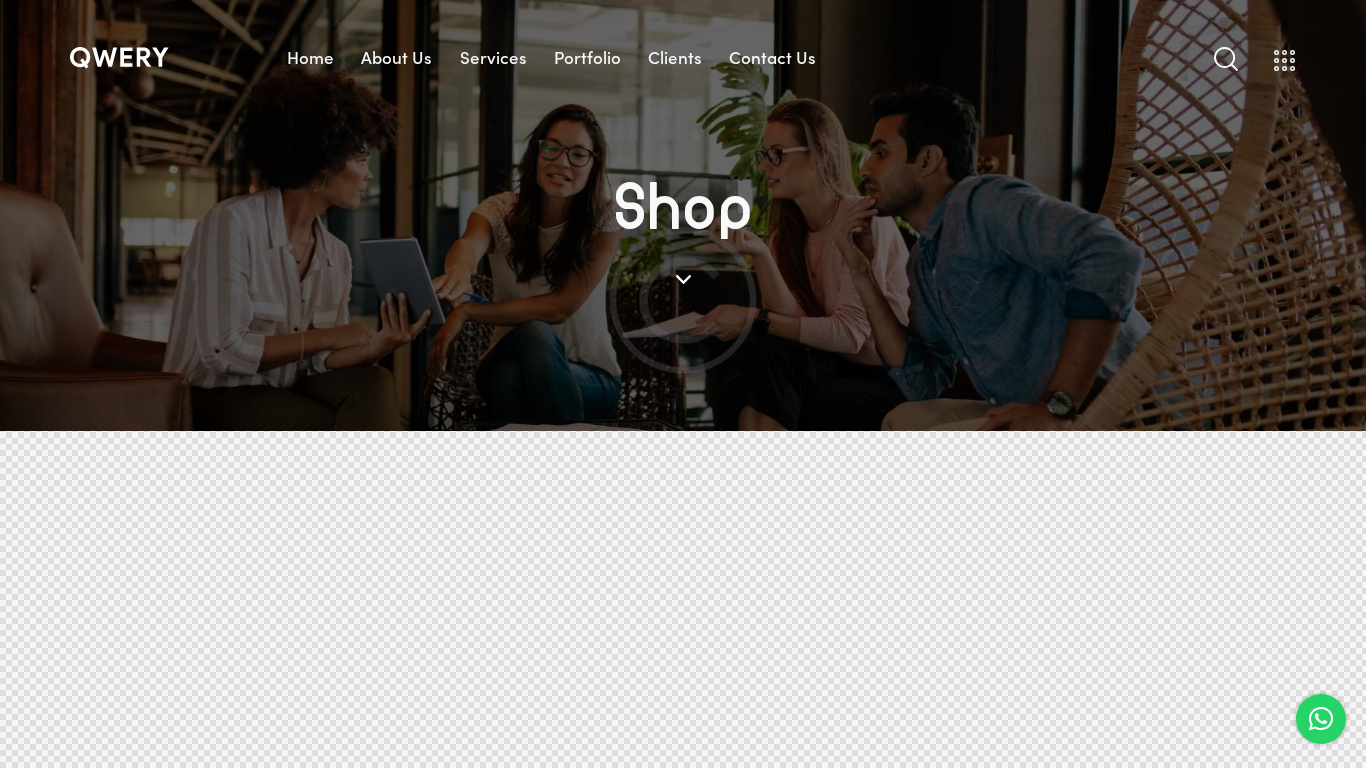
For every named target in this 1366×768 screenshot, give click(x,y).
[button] (1321, 719)
